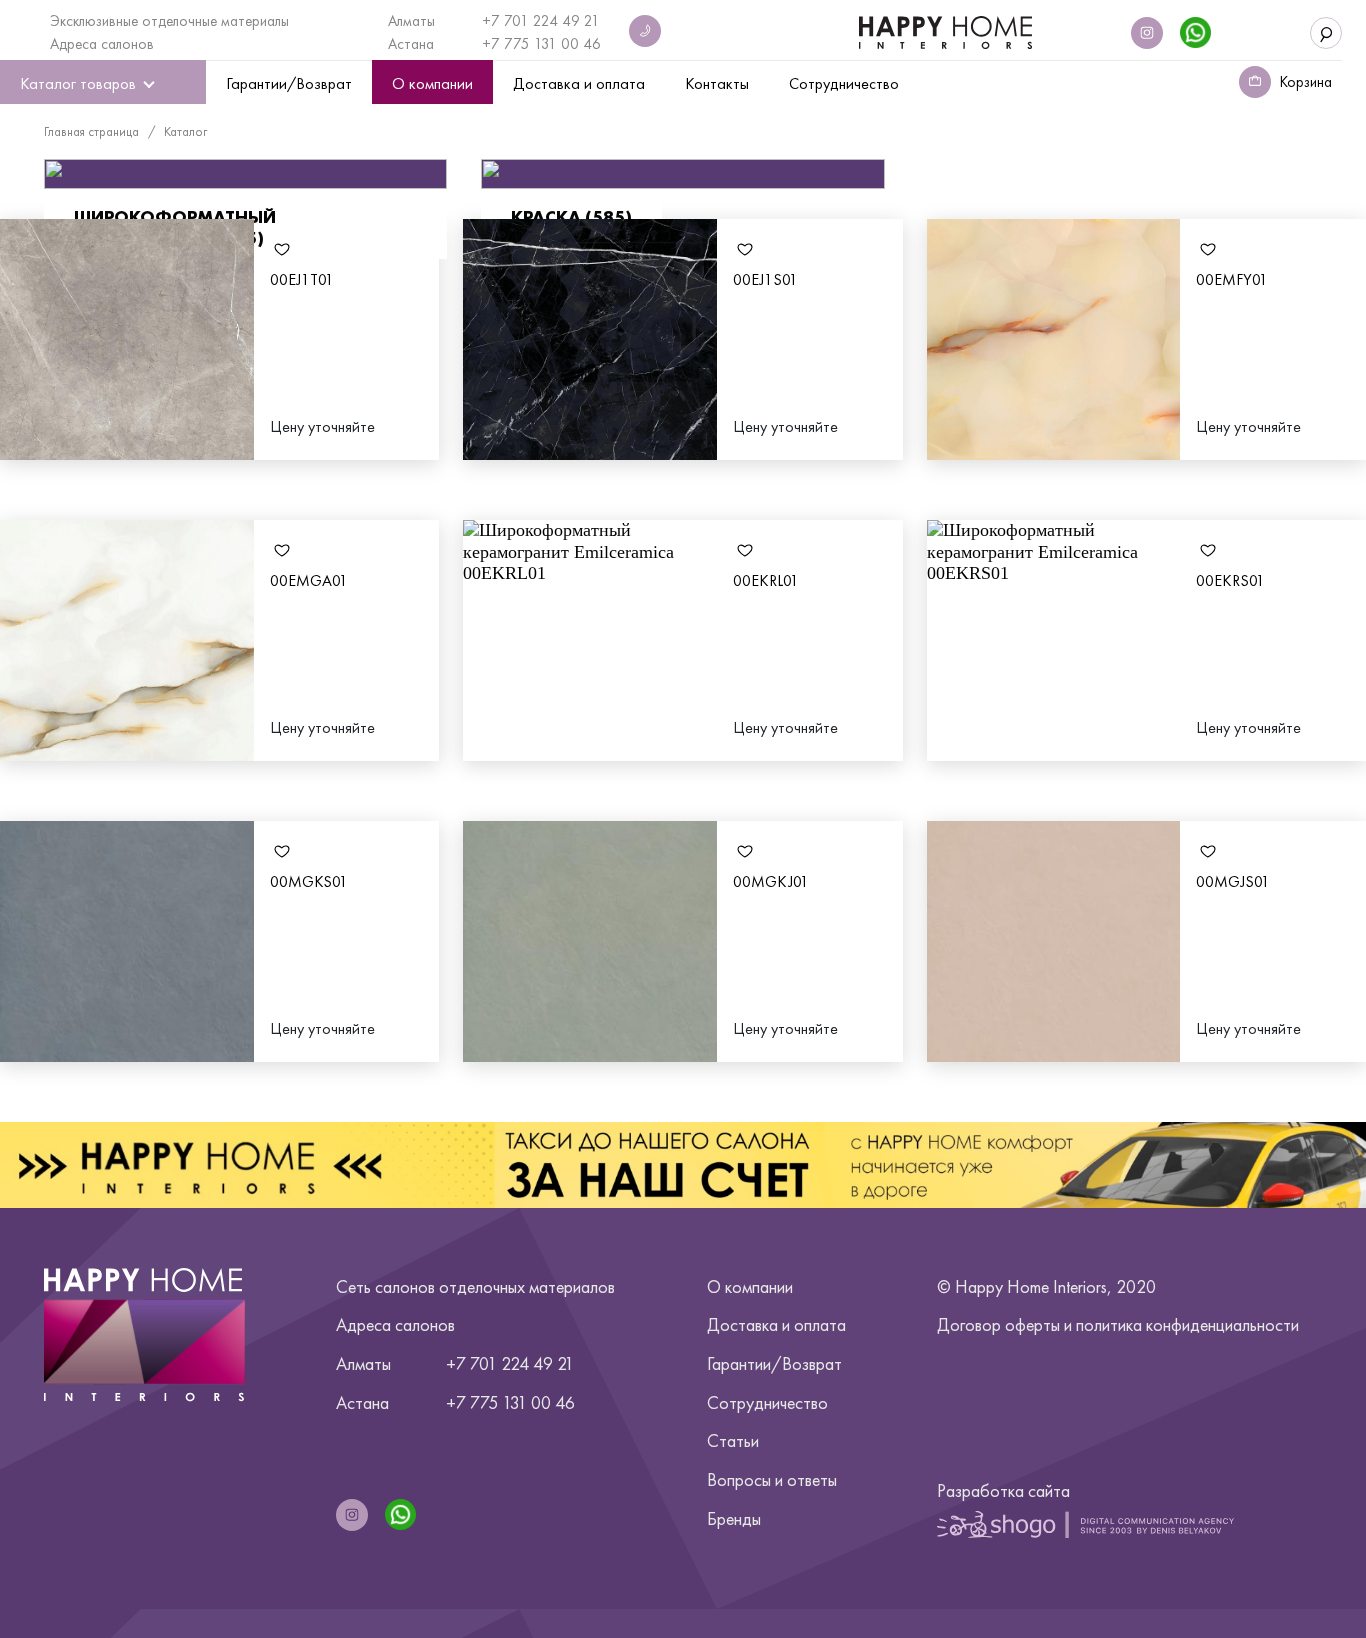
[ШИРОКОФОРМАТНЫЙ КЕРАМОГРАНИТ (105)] (245, 174)
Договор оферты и (1118, 1324)
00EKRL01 (766, 580)
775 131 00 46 (552, 44)
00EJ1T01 (302, 279)
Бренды (734, 1518)
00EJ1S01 (765, 279)
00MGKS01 (309, 881)
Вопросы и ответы (772, 1479)
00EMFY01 (1232, 279)
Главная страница (91, 131)
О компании (750, 1286)
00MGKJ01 (771, 881)
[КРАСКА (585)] (682, 174)
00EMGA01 (309, 580)
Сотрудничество (767, 1402)
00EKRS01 (1230, 580)
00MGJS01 (1233, 881)
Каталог (185, 131)
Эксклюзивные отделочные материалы (169, 21)
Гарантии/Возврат (774, 1363)
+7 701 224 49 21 (541, 21)
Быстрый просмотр (126, 339)
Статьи (733, 1440)
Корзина (1306, 82)
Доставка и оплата (776, 1324)
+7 (493, 44)
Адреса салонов (102, 44)
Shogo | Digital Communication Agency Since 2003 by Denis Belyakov (1085, 1524)
